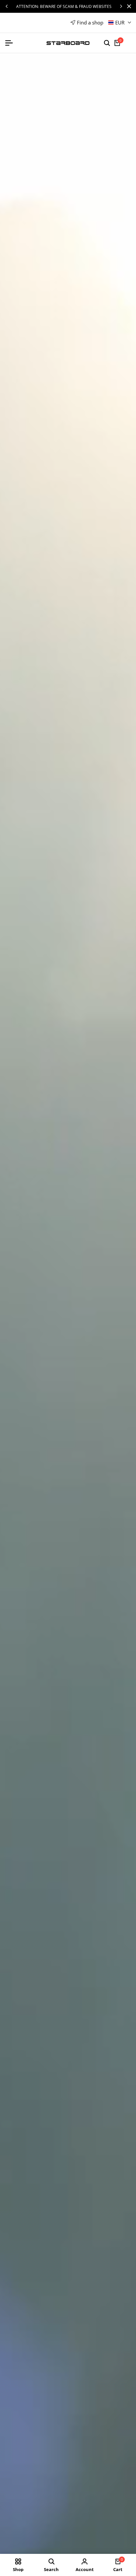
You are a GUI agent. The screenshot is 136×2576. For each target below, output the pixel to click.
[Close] (128, 6)
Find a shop (90, 22)
